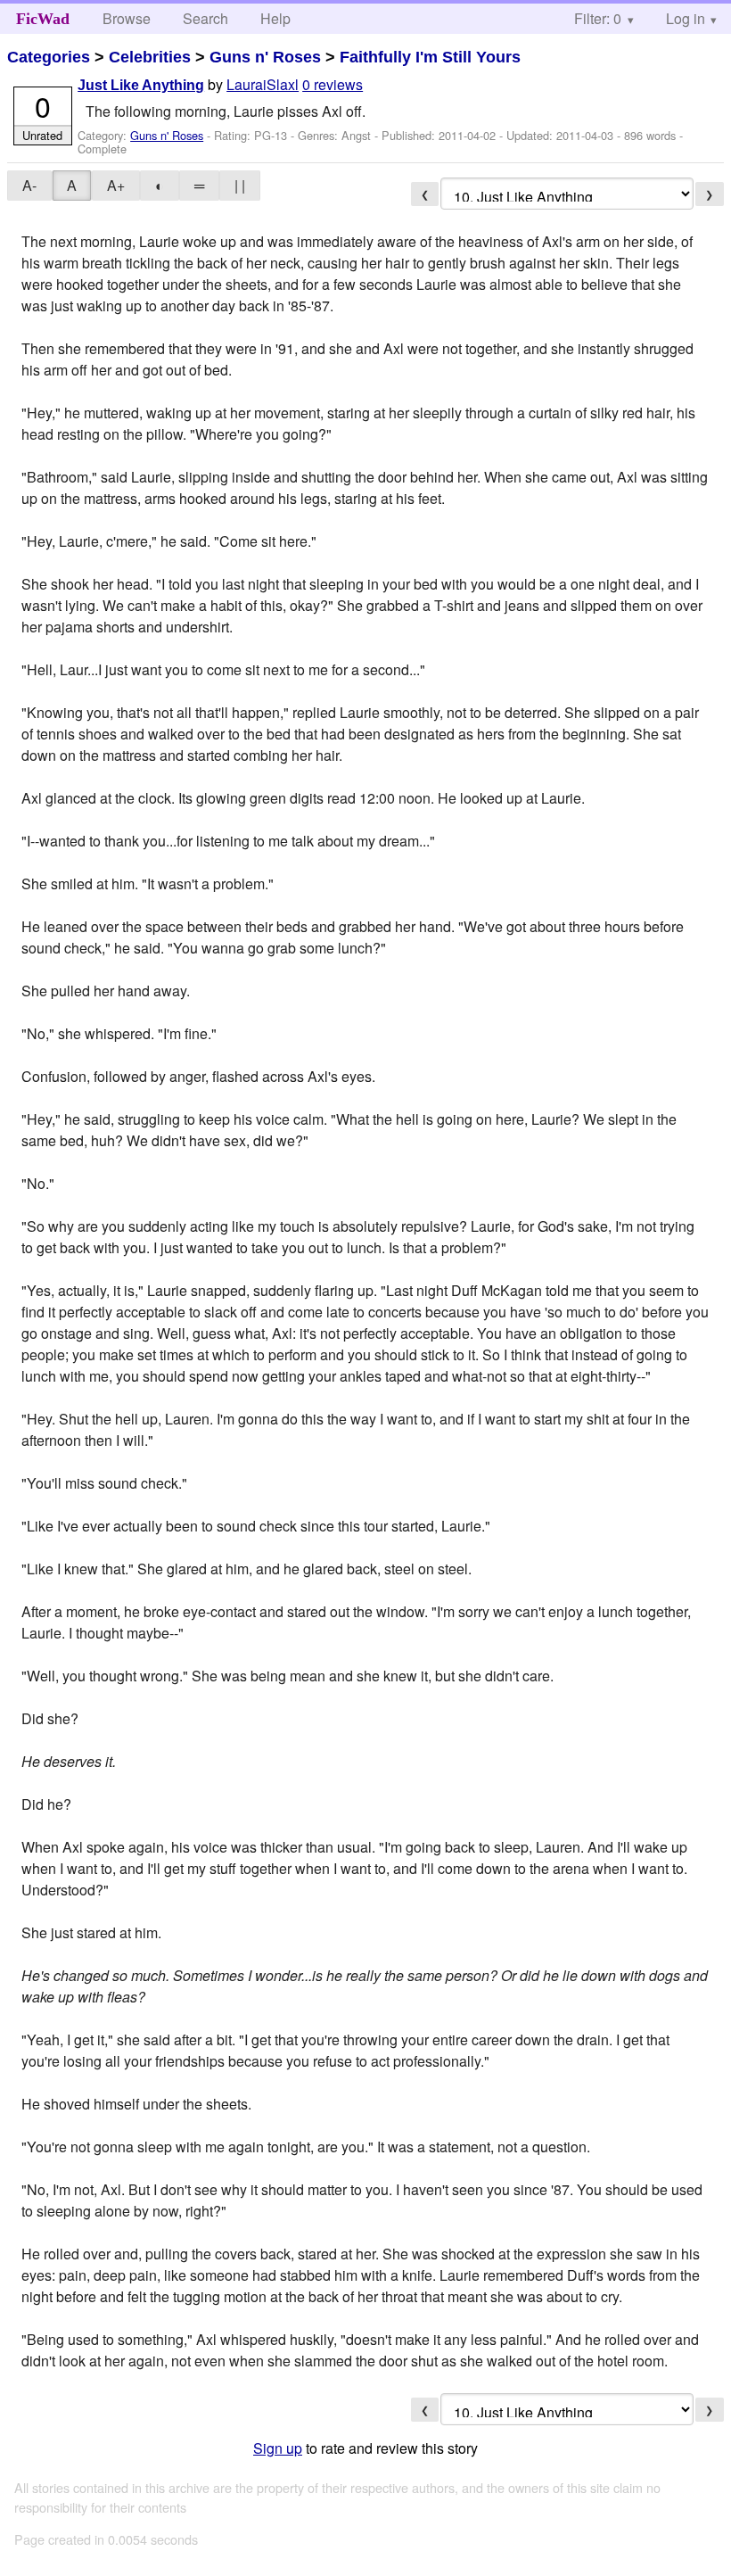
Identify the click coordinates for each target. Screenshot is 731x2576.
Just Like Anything (141, 85)
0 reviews (333, 84)
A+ (116, 185)
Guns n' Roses (265, 57)
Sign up (278, 2448)
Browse (127, 18)
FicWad (43, 19)
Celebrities (150, 57)
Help (275, 18)
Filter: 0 (598, 18)
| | (240, 185)
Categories (49, 57)
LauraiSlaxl (263, 84)
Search (205, 18)
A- (29, 185)
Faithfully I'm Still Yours (430, 57)
